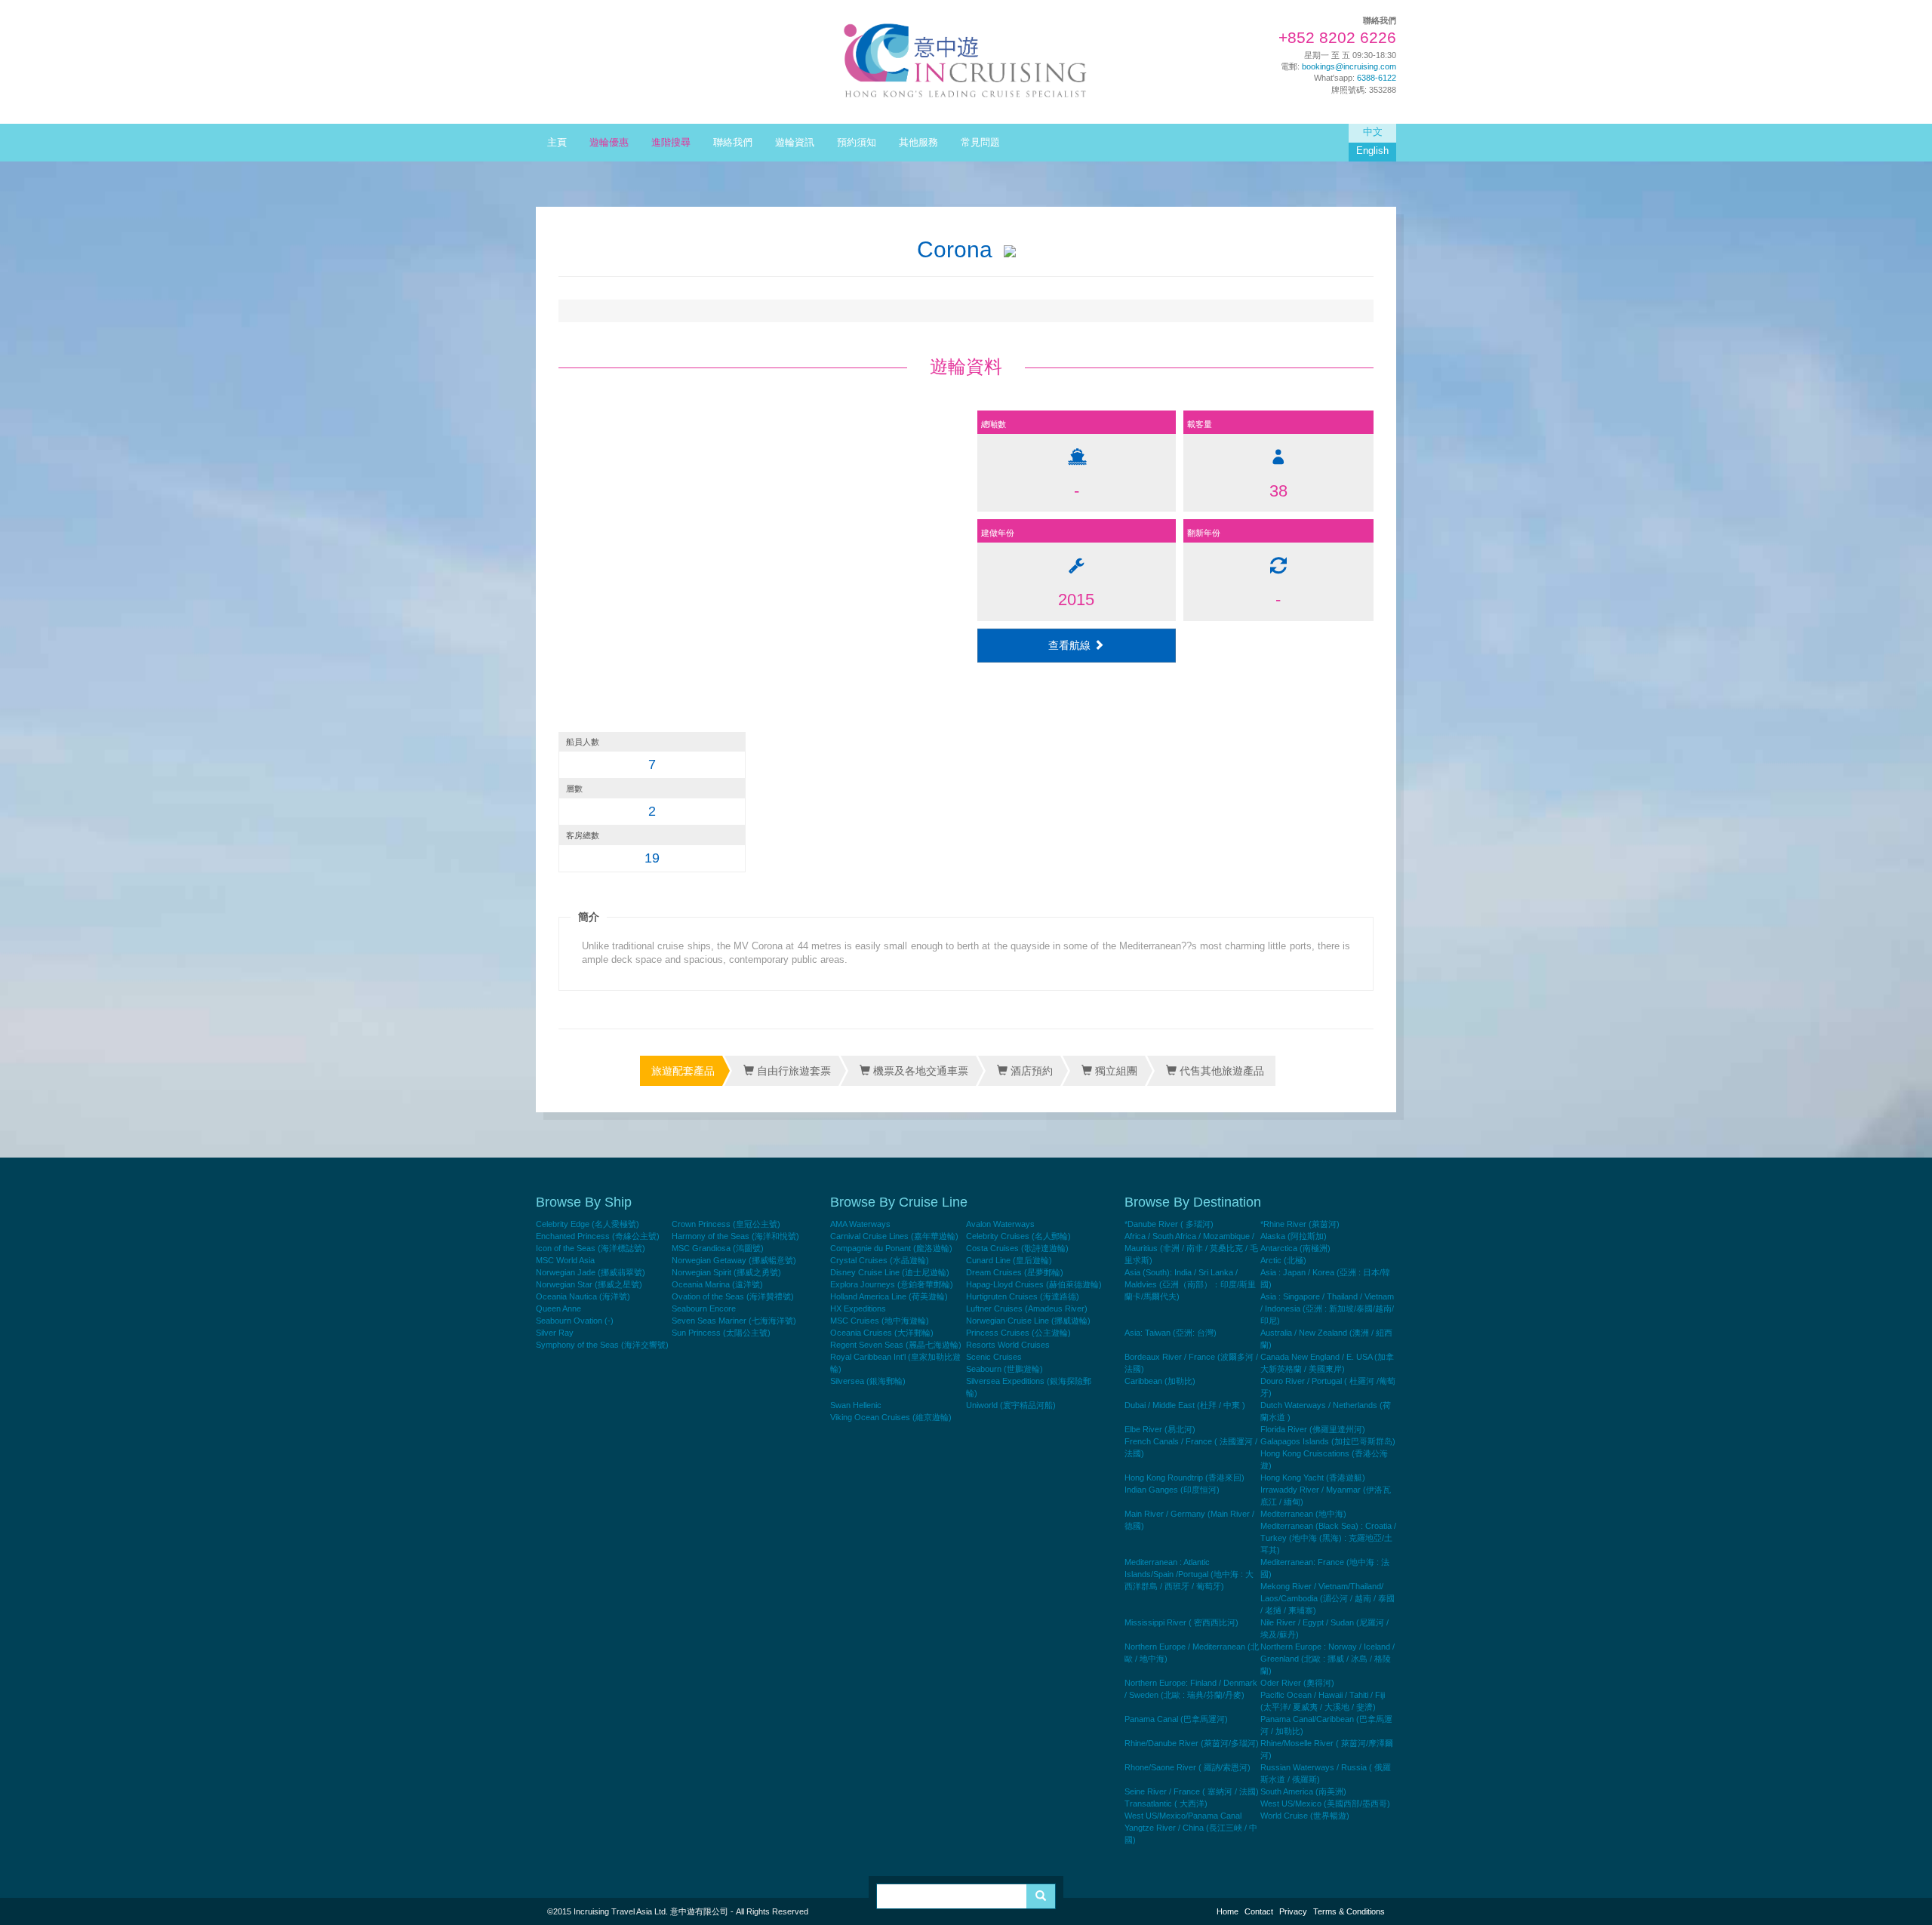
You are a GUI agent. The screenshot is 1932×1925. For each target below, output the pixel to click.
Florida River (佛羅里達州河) (1313, 1429)
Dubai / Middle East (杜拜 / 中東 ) (1185, 1405)
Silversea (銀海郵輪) (868, 1381)
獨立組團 (1115, 1071)
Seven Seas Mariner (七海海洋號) (734, 1321)
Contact (1259, 1911)
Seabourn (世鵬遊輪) (1004, 1369)
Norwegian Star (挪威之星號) (589, 1284)
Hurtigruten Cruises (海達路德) (1023, 1296)
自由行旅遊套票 (792, 1071)
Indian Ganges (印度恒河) (1172, 1490)
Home (1227, 1911)
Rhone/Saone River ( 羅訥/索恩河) (1188, 1767)
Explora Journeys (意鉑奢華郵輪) (892, 1284)
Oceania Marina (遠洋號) (717, 1284)
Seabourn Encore (704, 1308)
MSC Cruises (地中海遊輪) (880, 1321)
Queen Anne (558, 1308)
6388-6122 (1377, 78)
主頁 (557, 143)
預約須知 (857, 143)
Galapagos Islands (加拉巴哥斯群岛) (1328, 1441)
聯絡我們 (733, 143)
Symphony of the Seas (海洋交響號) (602, 1345)
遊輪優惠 (609, 143)
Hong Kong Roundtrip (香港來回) (1184, 1478)
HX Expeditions (858, 1308)
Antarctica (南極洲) (1295, 1248)
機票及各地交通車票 (919, 1071)
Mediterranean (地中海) (1303, 1514)
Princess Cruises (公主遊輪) (1018, 1333)
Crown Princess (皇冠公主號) (726, 1224)
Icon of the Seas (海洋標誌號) (591, 1248)
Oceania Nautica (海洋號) (583, 1296)
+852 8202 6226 (1337, 38)
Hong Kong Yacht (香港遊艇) (1313, 1478)
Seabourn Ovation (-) (575, 1321)
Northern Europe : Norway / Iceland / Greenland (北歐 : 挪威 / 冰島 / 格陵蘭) (1327, 1659)
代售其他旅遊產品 (1220, 1071)
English (1372, 151)
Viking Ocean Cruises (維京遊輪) (891, 1417)
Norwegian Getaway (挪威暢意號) (734, 1260)
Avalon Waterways (1000, 1224)
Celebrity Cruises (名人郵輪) (1018, 1236)
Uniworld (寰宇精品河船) (1011, 1405)
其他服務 (918, 143)
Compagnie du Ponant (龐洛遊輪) (891, 1248)
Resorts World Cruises (1008, 1345)
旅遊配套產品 (683, 1071)
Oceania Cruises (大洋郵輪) (882, 1333)
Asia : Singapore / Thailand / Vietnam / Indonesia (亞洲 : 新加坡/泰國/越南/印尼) (1327, 1308)
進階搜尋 (671, 143)
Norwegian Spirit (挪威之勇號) (726, 1272)
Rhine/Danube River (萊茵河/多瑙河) (1192, 1743)
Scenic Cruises (994, 1357)
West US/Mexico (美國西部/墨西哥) (1325, 1804)
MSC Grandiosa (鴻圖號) (718, 1248)
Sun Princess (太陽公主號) (721, 1333)
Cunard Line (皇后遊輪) (1009, 1260)
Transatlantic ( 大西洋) (1166, 1804)
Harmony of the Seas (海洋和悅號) (735, 1236)
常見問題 (980, 143)
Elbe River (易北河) (1160, 1429)
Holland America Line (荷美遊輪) (889, 1296)
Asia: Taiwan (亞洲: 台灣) (1171, 1333)
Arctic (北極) (1283, 1260)
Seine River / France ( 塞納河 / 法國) (1192, 1791)
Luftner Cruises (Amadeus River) (1027, 1308)
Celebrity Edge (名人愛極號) (588, 1224)
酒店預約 (1030, 1071)
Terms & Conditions (1349, 1911)
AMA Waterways (860, 1224)
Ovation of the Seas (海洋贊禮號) (733, 1296)
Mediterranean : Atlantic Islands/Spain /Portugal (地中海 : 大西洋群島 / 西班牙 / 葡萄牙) (1189, 1574)
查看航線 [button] (1071, 645)
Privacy (1293, 1911)
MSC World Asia (565, 1260)
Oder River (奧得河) (1297, 1683)
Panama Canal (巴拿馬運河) (1176, 1719)
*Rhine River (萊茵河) (1300, 1224)
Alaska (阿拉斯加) (1294, 1236)
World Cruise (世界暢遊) (1305, 1816)
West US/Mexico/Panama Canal (1183, 1816)
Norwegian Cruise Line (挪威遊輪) (1028, 1321)
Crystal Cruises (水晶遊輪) (880, 1260)
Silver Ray (555, 1333)
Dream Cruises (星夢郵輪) (1015, 1272)
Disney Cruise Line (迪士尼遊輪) (890, 1272)
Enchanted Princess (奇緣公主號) (598, 1236)
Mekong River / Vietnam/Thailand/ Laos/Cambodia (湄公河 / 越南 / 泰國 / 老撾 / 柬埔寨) (1327, 1598)
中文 (1373, 132)
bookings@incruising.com (1349, 66)
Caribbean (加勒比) (1160, 1381)
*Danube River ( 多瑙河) (1169, 1224)
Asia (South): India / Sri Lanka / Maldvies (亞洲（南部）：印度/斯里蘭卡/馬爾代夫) (1190, 1284)
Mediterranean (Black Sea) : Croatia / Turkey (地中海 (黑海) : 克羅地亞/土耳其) (1328, 1538)
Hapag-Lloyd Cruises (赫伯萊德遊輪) (1034, 1284)
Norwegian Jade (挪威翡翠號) (591, 1272)
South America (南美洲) (1303, 1791)
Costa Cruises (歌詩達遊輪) (1017, 1248)
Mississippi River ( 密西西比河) (1181, 1622)
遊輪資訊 (795, 143)
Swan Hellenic (856, 1405)
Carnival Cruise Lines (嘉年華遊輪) (894, 1236)
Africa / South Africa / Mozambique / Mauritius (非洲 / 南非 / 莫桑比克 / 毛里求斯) (1191, 1248)
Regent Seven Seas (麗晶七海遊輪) (896, 1345)
